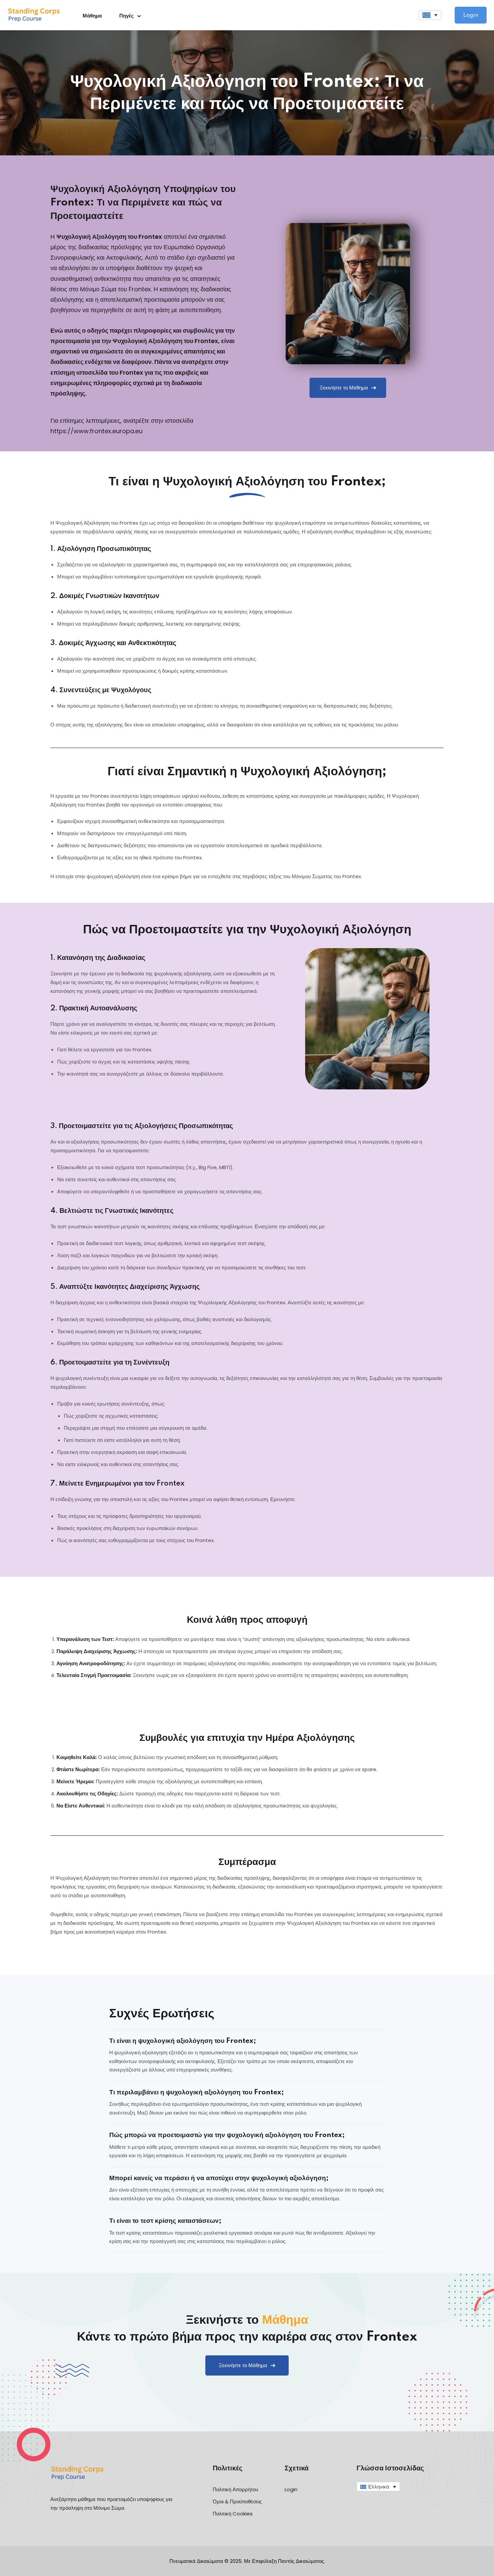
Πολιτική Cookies (233, 2514)
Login (471, 15)
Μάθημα (92, 16)
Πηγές (127, 16)
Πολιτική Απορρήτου (235, 2489)
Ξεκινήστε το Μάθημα (344, 388)
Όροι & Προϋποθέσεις (237, 2502)
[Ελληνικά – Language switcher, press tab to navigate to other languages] (430, 15)
